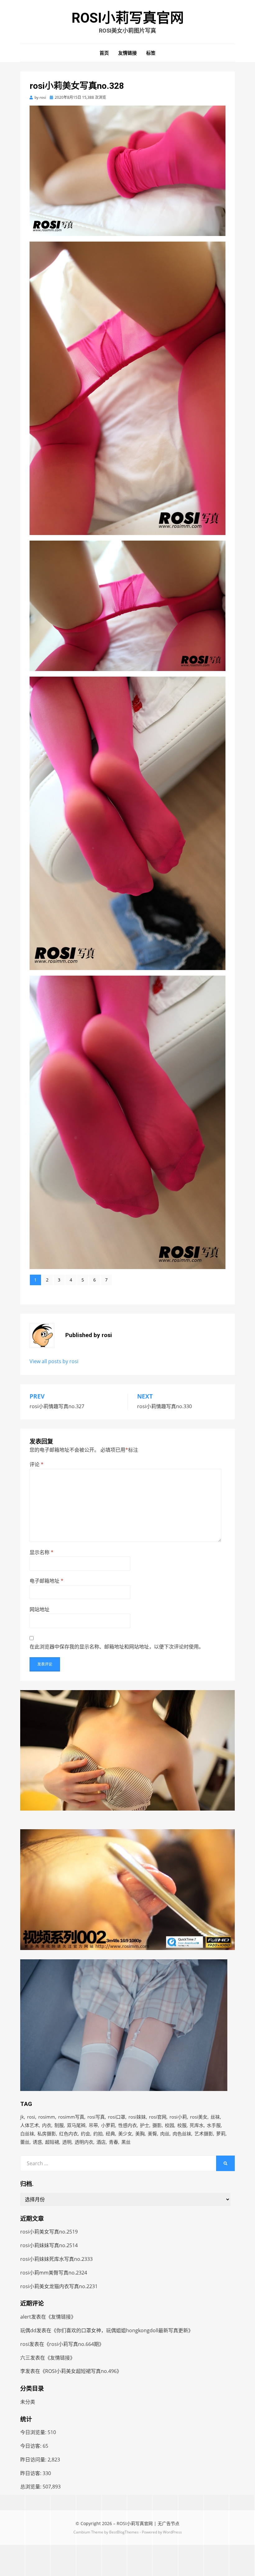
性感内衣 (127, 2125)
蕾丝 (25, 2142)
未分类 (28, 2402)
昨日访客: (31, 2473)
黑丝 (126, 2142)
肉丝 (165, 2134)
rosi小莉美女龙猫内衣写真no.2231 (59, 2286)
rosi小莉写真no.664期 (74, 2344)
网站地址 (39, 1609)
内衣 (47, 2125)
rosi (31, 2117)
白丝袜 (27, 2134)
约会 (86, 2134)
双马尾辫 (76, 2125)
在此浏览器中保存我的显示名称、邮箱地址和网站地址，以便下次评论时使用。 (117, 1647)
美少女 (125, 2134)
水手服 (214, 2125)
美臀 (152, 2134)
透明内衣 (84, 2142)
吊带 (93, 2125)
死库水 (197, 2125)
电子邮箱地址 (46, 1581)
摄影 (157, 2125)
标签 (151, 53)
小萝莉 (108, 2125)
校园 (169, 2125)
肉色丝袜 (182, 2134)
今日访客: (31, 2446)
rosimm (47, 2117)
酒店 (101, 2142)
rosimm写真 (71, 2117)
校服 (182, 2125)
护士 (145, 2125)
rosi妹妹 (137, 2117)
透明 (67, 2142)
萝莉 (221, 2134)
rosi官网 (158, 2117)
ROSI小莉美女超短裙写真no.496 (81, 2371)
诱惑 (37, 2142)
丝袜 (215, 2117)
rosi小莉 (178, 2117)
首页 (104, 53)
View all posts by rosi (54, 1361)
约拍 (98, 2134)
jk (22, 2117)
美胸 (140, 2134)
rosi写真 (96, 2117)
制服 (59, 2125)
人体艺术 (30, 2125)
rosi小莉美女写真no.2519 (49, 2232)
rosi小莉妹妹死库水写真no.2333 (56, 2259)
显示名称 (42, 1552)
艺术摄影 (204, 2134)
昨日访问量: (34, 2460)
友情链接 (127, 53)
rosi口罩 (117, 2117)
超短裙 (52, 2142)
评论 (37, 1464)
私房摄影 (47, 2134)
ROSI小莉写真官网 (128, 18)
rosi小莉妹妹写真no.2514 (49, 2245)
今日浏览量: (34, 2432)
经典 (110, 2134)
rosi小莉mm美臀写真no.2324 (54, 2273)
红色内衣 (68, 2134)
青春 (114, 2142)
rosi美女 (199, 2117)
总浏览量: (31, 2487)
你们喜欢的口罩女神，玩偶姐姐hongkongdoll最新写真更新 (122, 2330)
